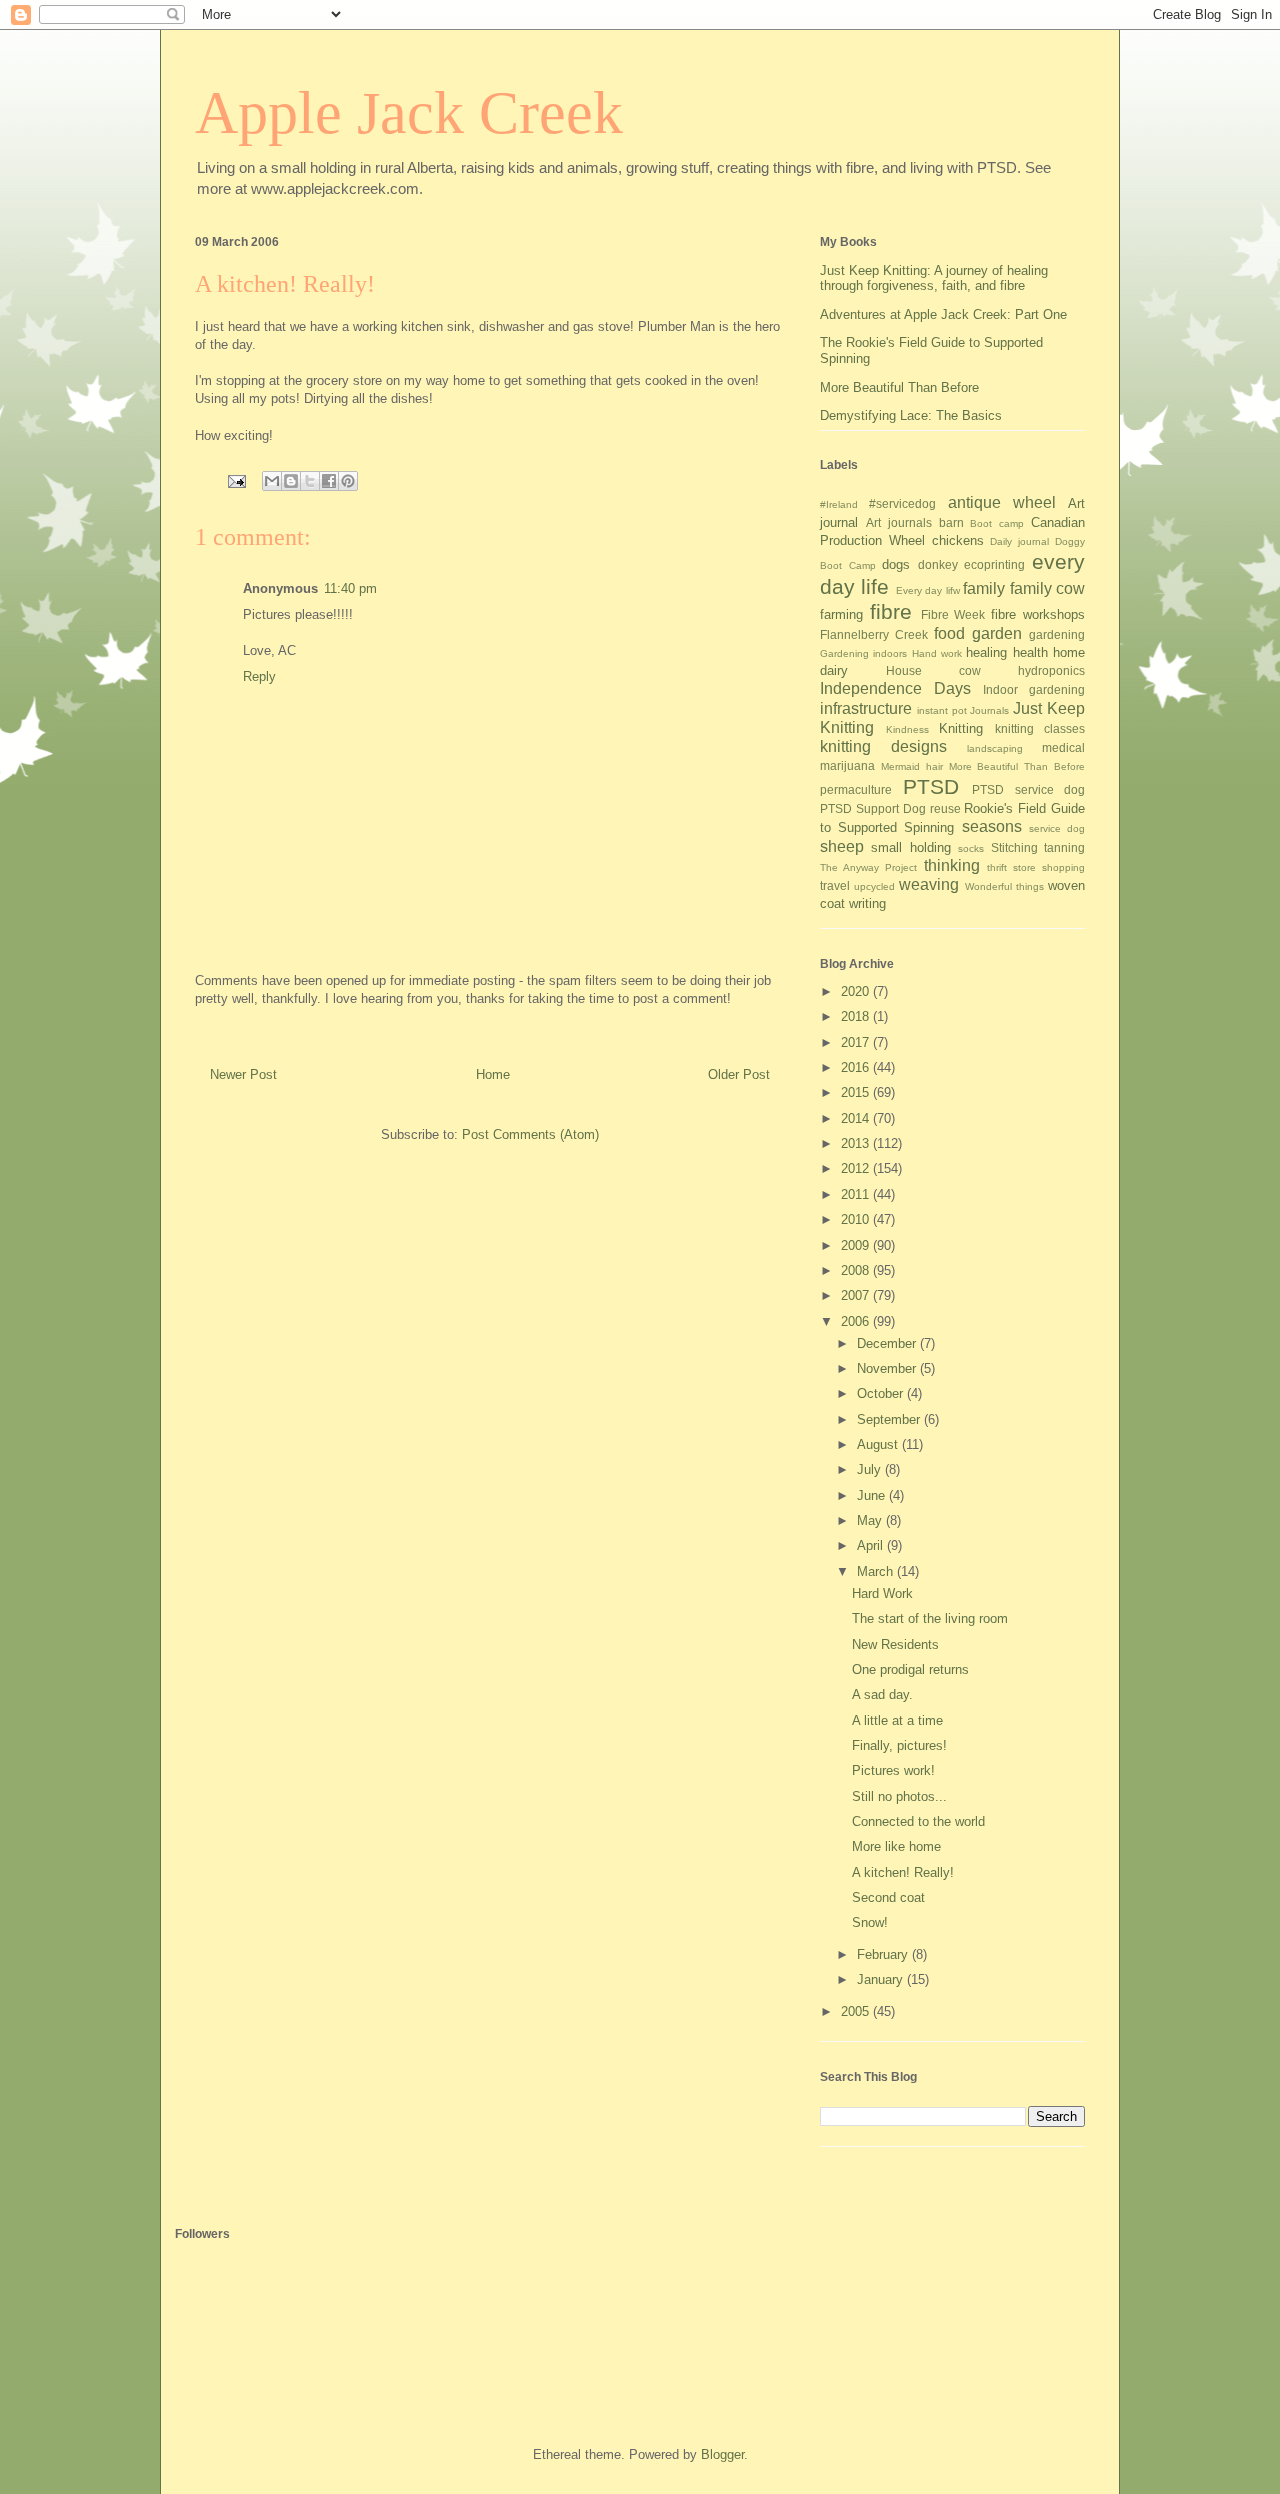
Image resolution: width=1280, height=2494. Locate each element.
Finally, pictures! (899, 1745)
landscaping (995, 748)
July (871, 1469)
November (888, 1368)
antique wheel (1002, 502)
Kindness (907, 729)
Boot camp (997, 523)
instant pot (942, 710)
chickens (958, 540)
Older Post (739, 1074)
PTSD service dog (1028, 789)
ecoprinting (994, 564)
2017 (857, 1042)
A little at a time (897, 1720)
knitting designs (883, 746)
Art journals (899, 522)
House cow (933, 670)
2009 (857, 1245)
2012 (857, 1168)
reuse (945, 808)
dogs (896, 564)
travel (835, 885)
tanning (1064, 847)
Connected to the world (918, 1821)
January (882, 1979)
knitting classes (1040, 728)
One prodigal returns (910, 1669)
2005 (857, 2011)
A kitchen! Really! (903, 1872)
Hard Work (882, 1593)
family (984, 588)
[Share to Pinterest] (348, 481)
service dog (1057, 828)
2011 (857, 1194)
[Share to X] (310, 481)
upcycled (874, 886)
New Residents (895, 1644)
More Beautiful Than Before (899, 387)
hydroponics (1051, 670)
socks (971, 848)
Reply (259, 676)
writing (867, 903)
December (888, 1343)
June (873, 1495)
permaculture (856, 789)
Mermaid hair (912, 766)
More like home (896, 1846)
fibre (891, 611)
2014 (857, 1118)
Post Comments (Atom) (530, 1134)
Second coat (888, 1897)
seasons (992, 826)
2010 (857, 1219)
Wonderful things (1004, 886)
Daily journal (1019, 541)
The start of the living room (930, 1618)
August (879, 1444)
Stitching (1014, 847)
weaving (929, 884)
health (1030, 652)
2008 (857, 1270)
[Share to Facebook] (329, 481)
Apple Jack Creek (409, 113)
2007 (857, 1295)
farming (841, 614)
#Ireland (839, 504)
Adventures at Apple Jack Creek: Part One (943, 314)
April (872, 1545)
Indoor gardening (1034, 689)
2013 (857, 1143)
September (890, 1419)
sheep (842, 846)
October (882, 1393)
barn (951, 522)
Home (493, 1074)
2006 (857, 1321)
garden (997, 633)
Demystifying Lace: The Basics (911, 415)
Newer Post (243, 1074)
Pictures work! (893, 1770)
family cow (1047, 588)
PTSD (931, 786)
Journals (989, 710)
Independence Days (895, 688)
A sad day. (882, 1694)
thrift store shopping (1036, 867)
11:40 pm (350, 588)
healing (986, 652)
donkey (938, 564)
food (949, 633)
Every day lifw (928, 590)
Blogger (722, 2454)
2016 (857, 1067)
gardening (1057, 634)
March (877, 1571)
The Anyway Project (868, 867)
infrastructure (866, 708)
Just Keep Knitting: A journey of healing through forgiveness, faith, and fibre (934, 278)
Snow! (870, 1922)
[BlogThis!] (291, 481)
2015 (857, 1092)
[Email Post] (235, 479)
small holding (910, 847)
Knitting (961, 728)
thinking (952, 865)
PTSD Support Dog (873, 808)
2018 (857, 1016)
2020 (857, 991)
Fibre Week (953, 614)
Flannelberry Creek (874, 634)
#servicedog (902, 503)
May (871, 1520)
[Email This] (272, 481)
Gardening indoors (863, 653)
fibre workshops (1038, 614)
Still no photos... (899, 1796)
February (884, 1954)
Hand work (937, 653)
